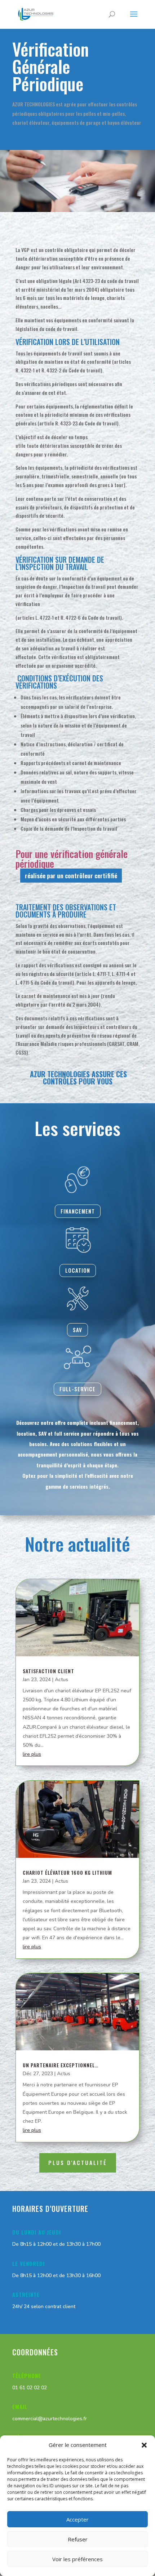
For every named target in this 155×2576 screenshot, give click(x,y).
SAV (77, 1330)
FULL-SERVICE (77, 1389)
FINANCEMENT (78, 1211)
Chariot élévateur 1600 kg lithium (67, 1872)
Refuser (78, 2539)
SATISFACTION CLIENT (48, 1671)
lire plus (32, 1754)
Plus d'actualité (78, 2162)
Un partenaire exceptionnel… (61, 2065)
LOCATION (78, 1270)
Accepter (77, 2519)
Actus (61, 1680)
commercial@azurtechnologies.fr (50, 2419)
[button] (144, 2445)
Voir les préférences (77, 2559)
